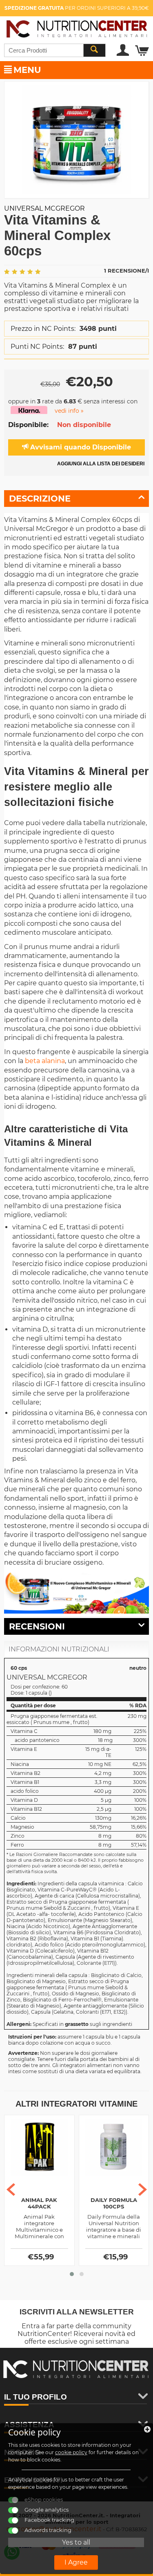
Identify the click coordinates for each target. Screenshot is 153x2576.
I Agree (76, 2562)
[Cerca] (94, 50)
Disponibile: (28, 425)
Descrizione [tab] (40, 499)
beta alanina (45, 1061)
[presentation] (11, 2190)
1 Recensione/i (126, 271)
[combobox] (55, 50)
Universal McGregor (44, 208)
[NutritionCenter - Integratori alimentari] (76, 28)
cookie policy (71, 2452)
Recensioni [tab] (37, 1626)
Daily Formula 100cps (114, 2203)
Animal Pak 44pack (39, 2203)
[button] (72, 2274)
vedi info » (69, 411)
